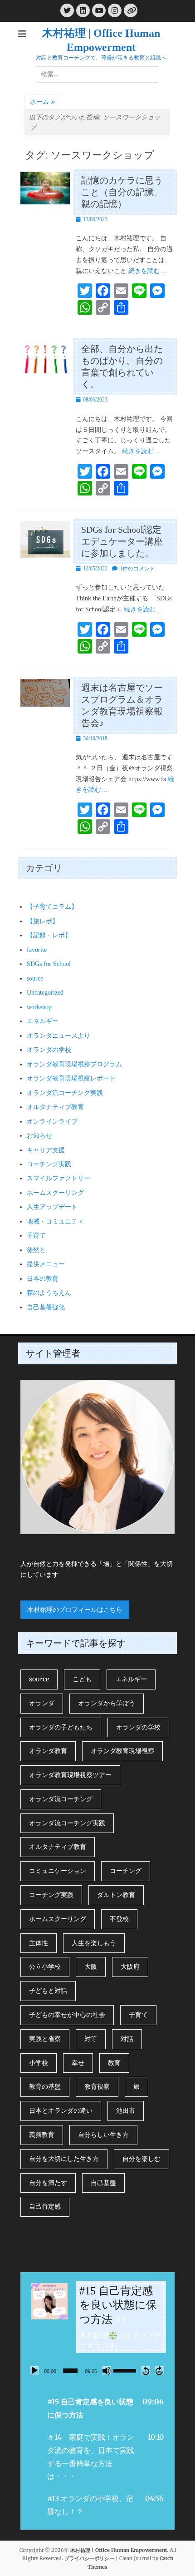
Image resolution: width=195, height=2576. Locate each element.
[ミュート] (107, 2371)
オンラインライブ (52, 1122)
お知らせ (39, 1136)
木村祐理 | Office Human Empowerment (119, 2550)
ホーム (42, 102)
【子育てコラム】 (52, 907)
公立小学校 (45, 1967)
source (35, 978)
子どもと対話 (48, 1991)
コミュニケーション (58, 1871)
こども (82, 1679)
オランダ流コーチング (61, 1799)
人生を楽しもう (94, 1943)
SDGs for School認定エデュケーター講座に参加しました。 (122, 541)
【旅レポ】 (43, 921)
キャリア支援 (46, 1150)
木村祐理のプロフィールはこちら (75, 1610)
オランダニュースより (58, 1036)
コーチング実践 (49, 1164)
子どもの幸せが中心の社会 (67, 2015)
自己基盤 (103, 2183)
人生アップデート (52, 1207)
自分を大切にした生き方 (64, 2159)
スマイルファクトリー (58, 1178)
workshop (39, 1007)
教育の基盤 (45, 2086)
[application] (97, 2371)
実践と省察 (45, 2039)
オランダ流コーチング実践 (65, 1093)
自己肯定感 (45, 2206)
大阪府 (130, 1967)
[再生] (34, 2371)
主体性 (39, 1943)
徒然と (36, 1250)
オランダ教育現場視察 (122, 1751)
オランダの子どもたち (61, 1727)
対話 (127, 2039)
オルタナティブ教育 (55, 1107)
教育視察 (97, 2086)
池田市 (126, 2110)
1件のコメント (137, 569)
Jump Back (146, 2371)
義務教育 (42, 2135)
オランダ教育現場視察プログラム (74, 1064)
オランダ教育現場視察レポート (71, 1078)
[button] (97, 2408)
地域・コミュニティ (55, 1221)
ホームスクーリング (55, 1193)
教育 (114, 2063)
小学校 (39, 2063)
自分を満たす (48, 2183)
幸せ (78, 2063)
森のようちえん (49, 1293)
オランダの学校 (49, 1050)
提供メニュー (46, 1264)
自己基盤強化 (46, 1307)
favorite (37, 950)
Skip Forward (160, 2371)
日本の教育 (43, 1279)
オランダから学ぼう (107, 1703)
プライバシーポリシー (89, 2558)
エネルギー (43, 1021)
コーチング (126, 1871)
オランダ (42, 1703)
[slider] (70, 2371)
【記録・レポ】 (49, 935)
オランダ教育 (48, 1751)
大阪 (91, 1967)
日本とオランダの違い (61, 2110)
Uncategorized (45, 993)
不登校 (119, 1919)
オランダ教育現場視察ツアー (70, 1775)
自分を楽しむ (141, 2159)
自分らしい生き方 (103, 2135)
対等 (91, 2039)
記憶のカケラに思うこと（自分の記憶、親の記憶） (122, 192)
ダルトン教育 (116, 1895)
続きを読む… (147, 271)
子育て (36, 1236)
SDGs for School (49, 964)
